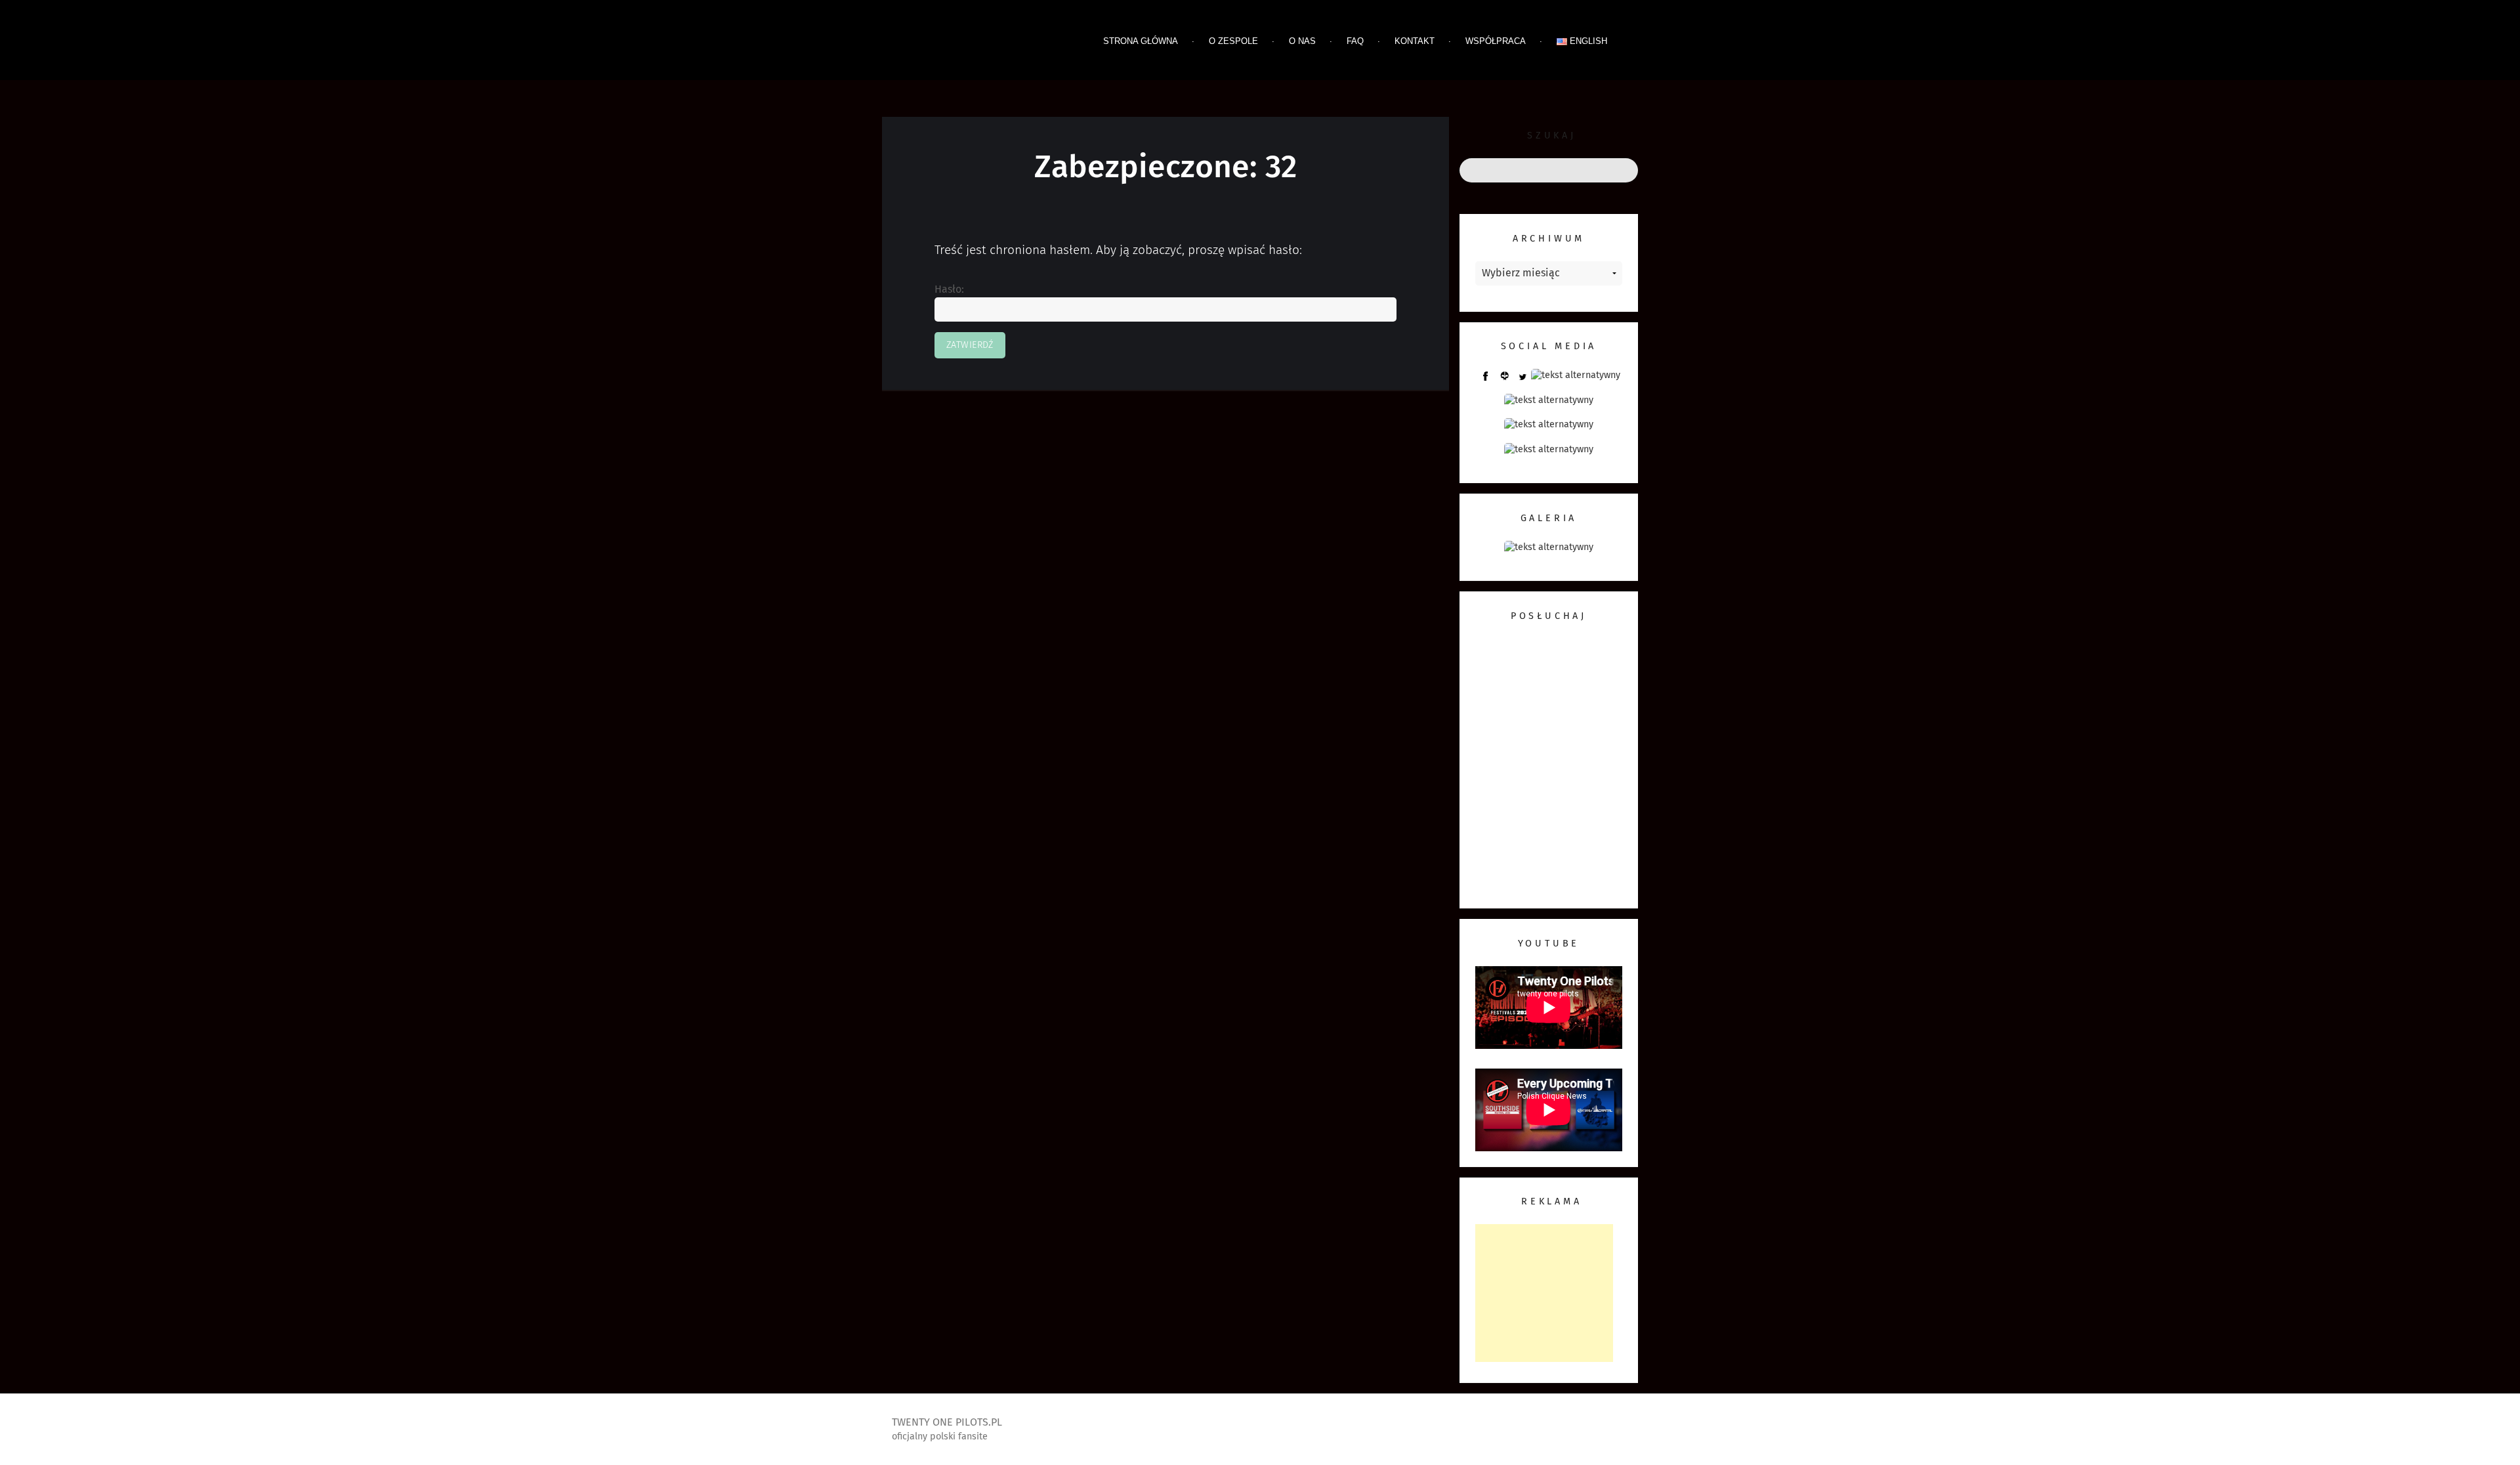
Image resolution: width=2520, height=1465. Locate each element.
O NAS (1302, 41)
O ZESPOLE (1233, 41)
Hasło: (949, 289)
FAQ (1355, 41)
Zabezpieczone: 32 (1165, 168)
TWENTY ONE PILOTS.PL (984, 43)
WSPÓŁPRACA (1496, 41)
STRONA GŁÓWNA (1141, 41)
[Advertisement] (1544, 1293)
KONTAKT (1415, 41)
